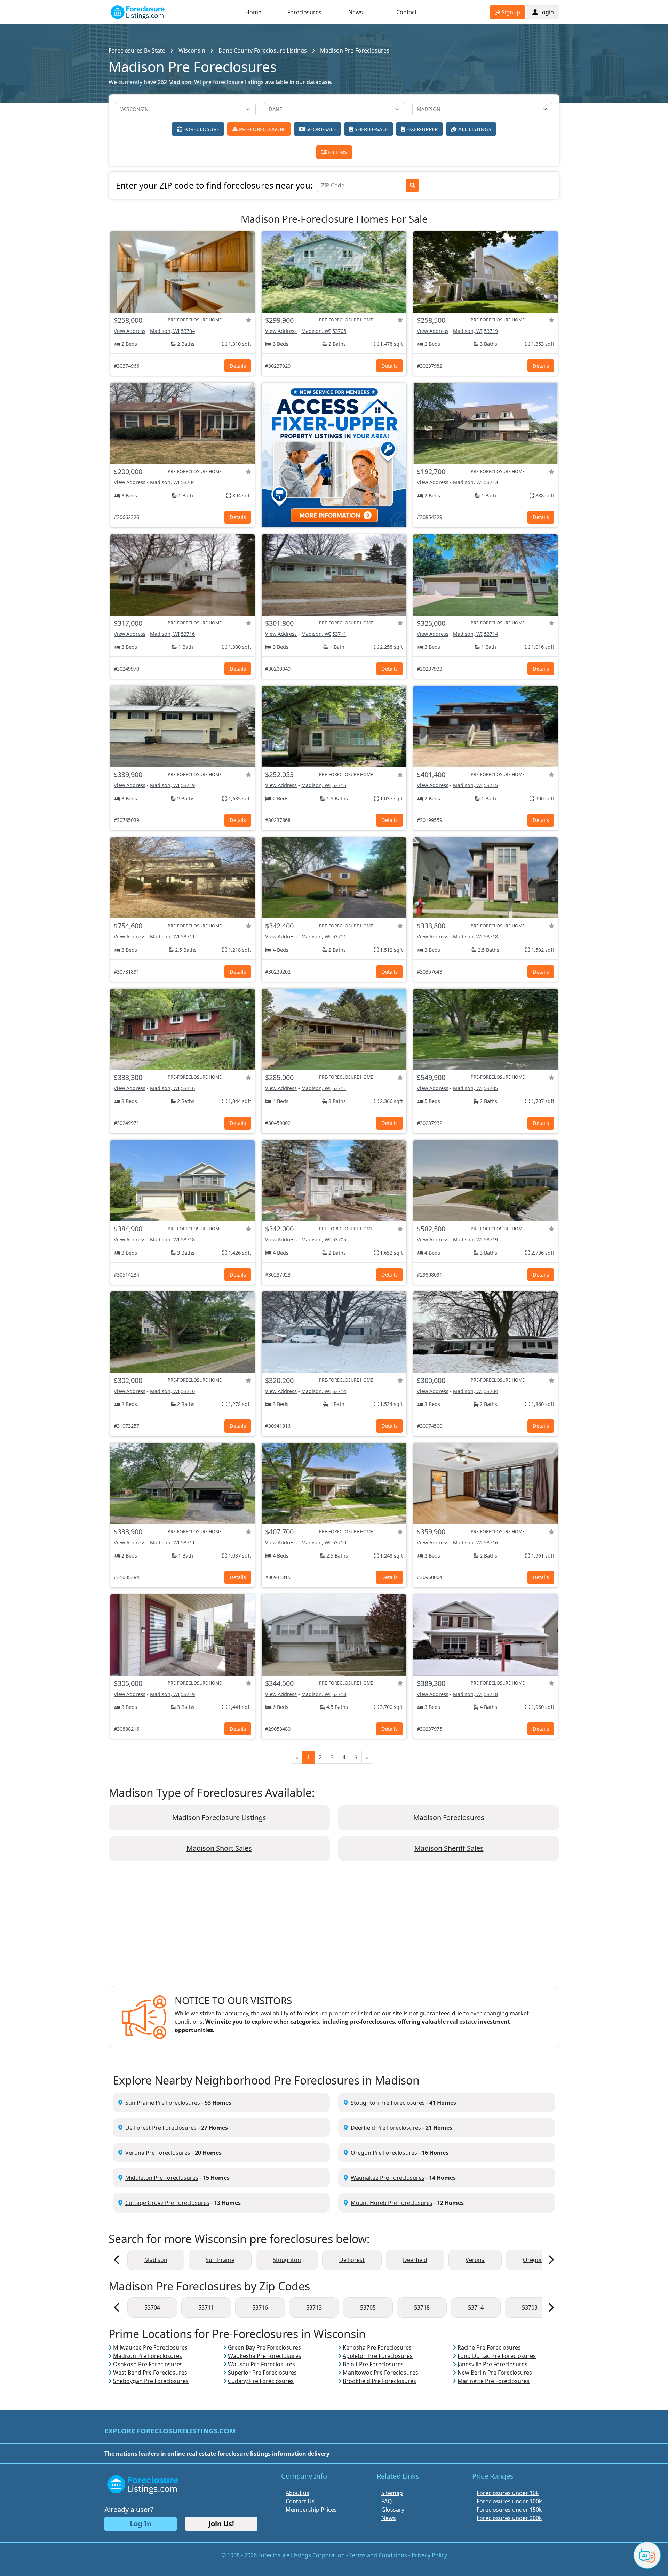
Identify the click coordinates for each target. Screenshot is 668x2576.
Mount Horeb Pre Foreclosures (392, 2203)
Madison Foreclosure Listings (219, 1818)
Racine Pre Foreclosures (489, 2347)
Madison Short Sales (219, 1848)
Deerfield (415, 2260)
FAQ (387, 2501)
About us (297, 2493)
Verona (475, 2260)
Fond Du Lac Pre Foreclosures (497, 2356)
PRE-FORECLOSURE (262, 129)
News (356, 12)
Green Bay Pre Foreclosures (264, 2347)
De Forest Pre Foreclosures (161, 2128)
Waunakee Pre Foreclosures (388, 2178)
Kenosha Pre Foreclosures (377, 2347)
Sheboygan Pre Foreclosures (151, 2381)
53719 (491, 331)
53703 (530, 2307)
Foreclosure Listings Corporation (301, 2555)
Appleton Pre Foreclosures (378, 2356)
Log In (141, 2524)
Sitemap (392, 2493)
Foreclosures (304, 12)
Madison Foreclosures (449, 1818)
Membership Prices (311, 2510)
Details (238, 366)
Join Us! (221, 2524)
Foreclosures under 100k (509, 2501)
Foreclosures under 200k (509, 2518)
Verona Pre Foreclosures (158, 2153)
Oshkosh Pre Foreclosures (148, 2364)
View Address (130, 331)
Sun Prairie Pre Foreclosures (163, 2103)
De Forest (352, 2260)
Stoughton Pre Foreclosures (388, 2103)
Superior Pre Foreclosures (262, 2373)
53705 (339, 331)
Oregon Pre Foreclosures (384, 2153)
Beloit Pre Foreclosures (373, 2364)
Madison (156, 2260)
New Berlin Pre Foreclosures (495, 2373)
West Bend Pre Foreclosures (150, 2373)
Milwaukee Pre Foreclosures (150, 2347)
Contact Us (300, 2501)
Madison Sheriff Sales (449, 1848)
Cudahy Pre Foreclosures (261, 2381)
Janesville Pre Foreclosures (492, 2364)
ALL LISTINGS (474, 129)
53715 (339, 785)
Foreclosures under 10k (508, 2493)
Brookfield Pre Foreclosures (379, 2381)
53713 (491, 482)
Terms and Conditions (378, 2555)
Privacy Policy (429, 2555)
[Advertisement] (334, 1929)
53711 (339, 634)
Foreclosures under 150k (509, 2510)
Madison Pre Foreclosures (148, 2356)
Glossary (393, 2510)
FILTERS (337, 152)
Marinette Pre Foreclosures (494, 2381)
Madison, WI (165, 331)
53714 (491, 634)
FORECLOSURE (201, 129)
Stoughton (287, 2260)
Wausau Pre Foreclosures (261, 2364)
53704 (188, 331)
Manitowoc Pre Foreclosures (380, 2373)
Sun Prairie (220, 2260)
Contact (407, 12)
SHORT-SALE (320, 129)
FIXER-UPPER (421, 129)
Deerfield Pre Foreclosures (386, 2128)
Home (253, 12)
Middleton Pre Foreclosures (162, 2178)
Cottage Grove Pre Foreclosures (167, 2203)
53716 (188, 634)
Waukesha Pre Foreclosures (265, 2356)
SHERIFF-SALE (371, 129)
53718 (491, 937)
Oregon (533, 2260)
